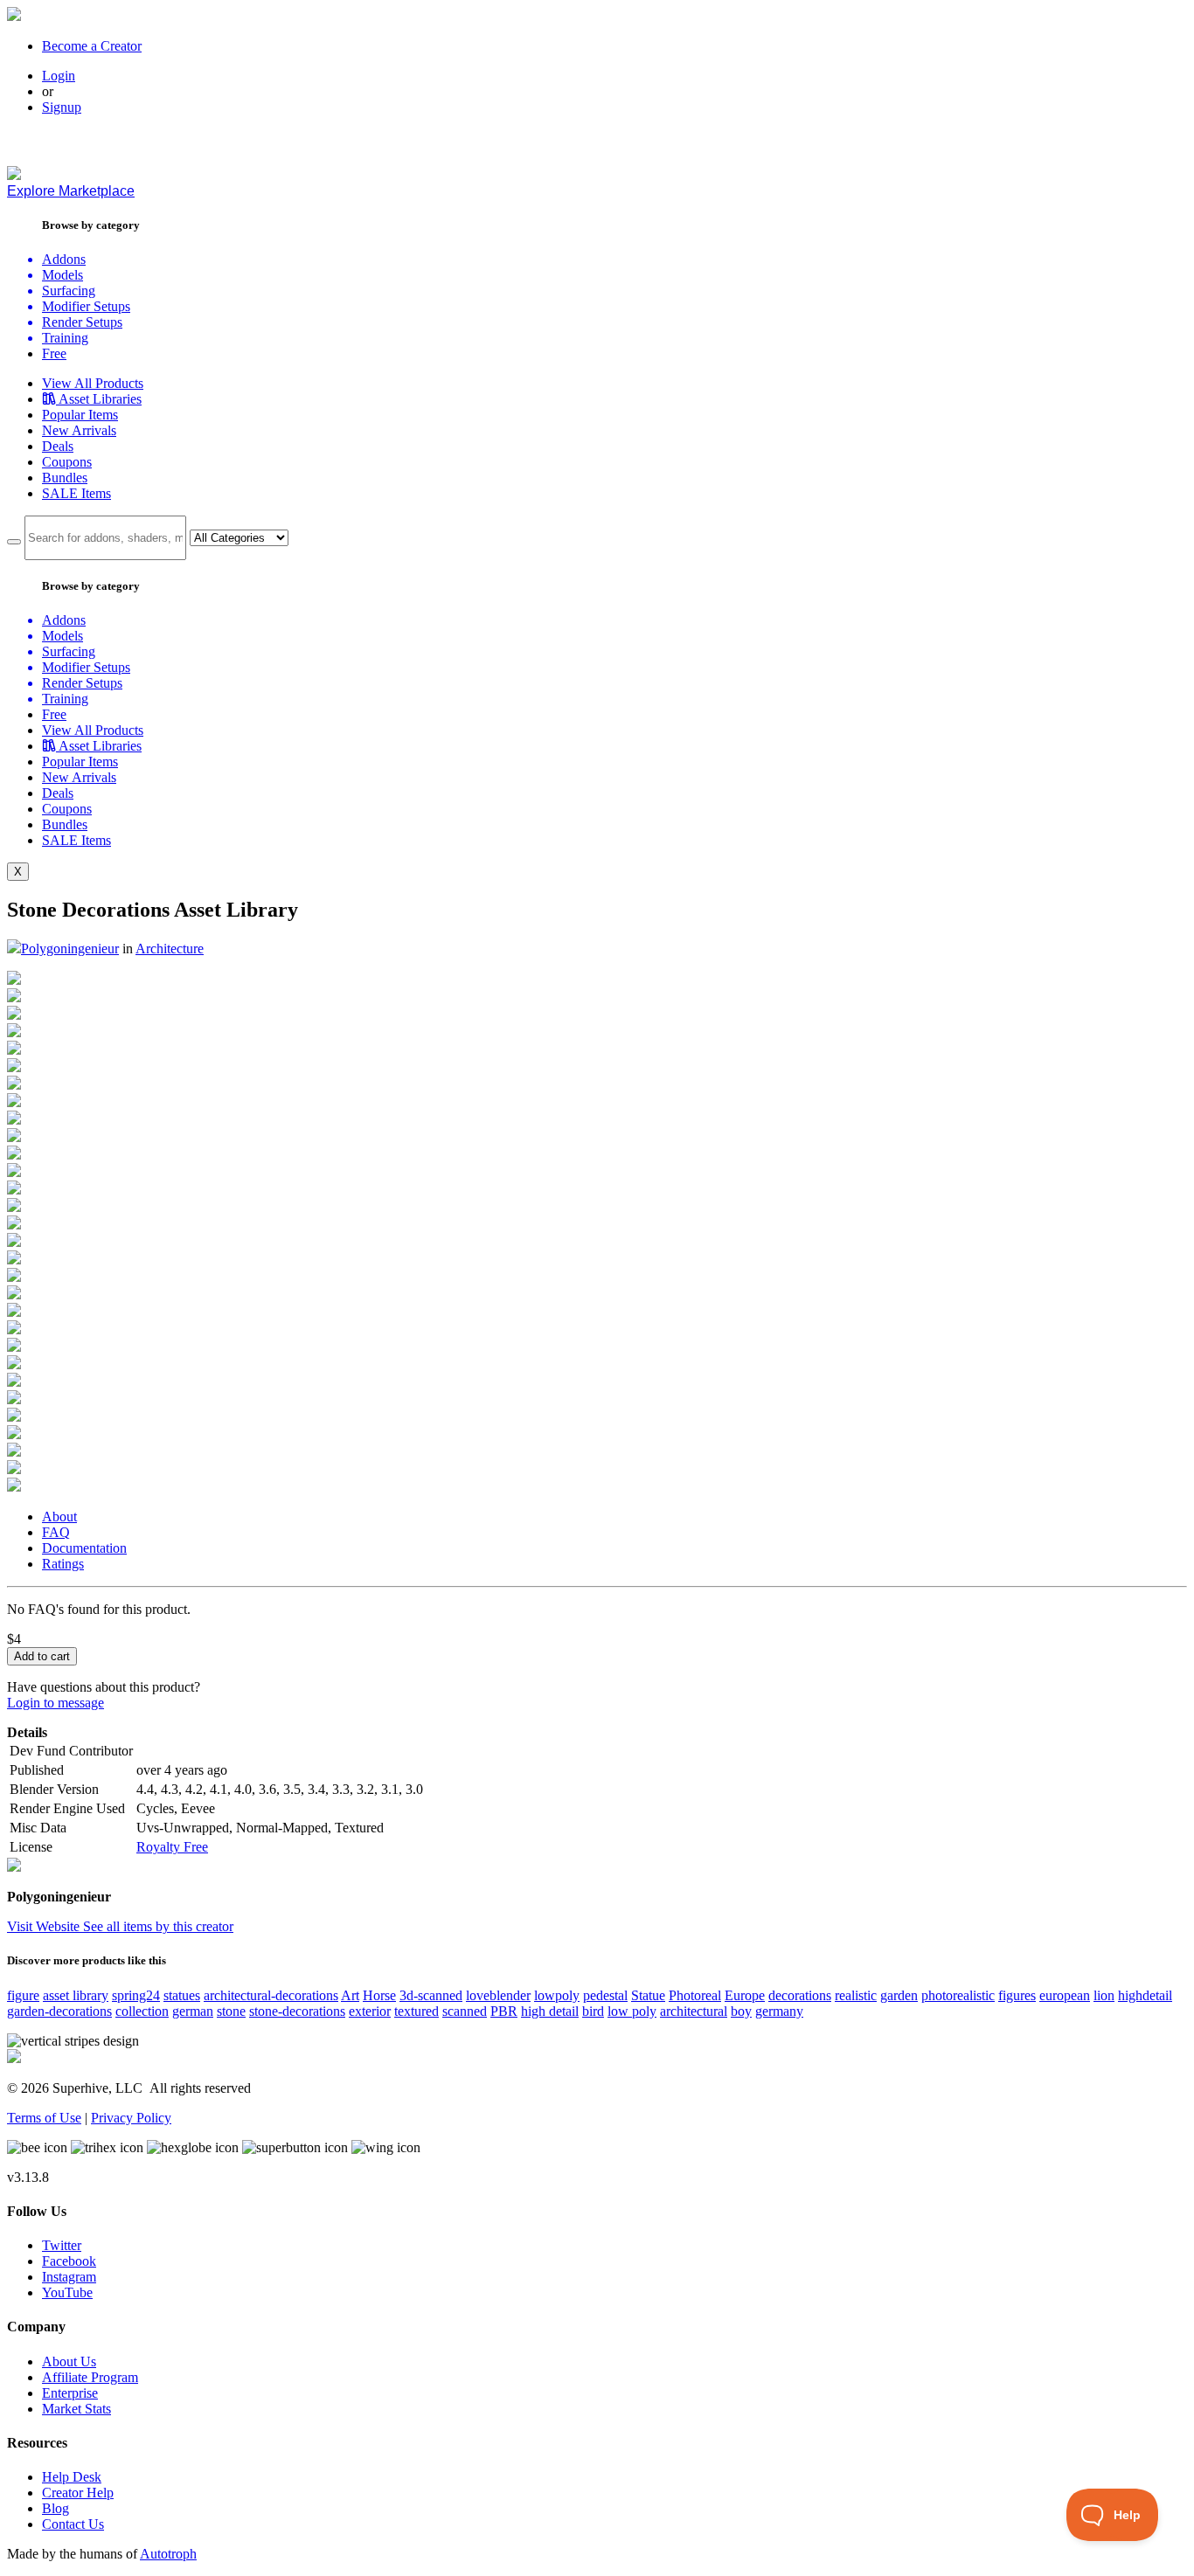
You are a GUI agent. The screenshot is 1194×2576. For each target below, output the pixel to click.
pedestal (605, 1995)
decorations (800, 1995)
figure (23, 1995)
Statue (648, 1995)
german (193, 2011)
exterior (370, 2011)
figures (1017, 1995)
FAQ (56, 1532)
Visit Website (45, 1926)
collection (142, 2011)
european (1065, 1995)
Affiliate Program (90, 2377)
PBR (504, 2011)
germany (779, 2011)
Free (54, 353)
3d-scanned (431, 1995)
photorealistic (958, 1995)
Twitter (62, 2245)
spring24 (136, 1995)
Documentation (84, 1548)
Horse (379, 1995)
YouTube (67, 2292)
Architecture (170, 949)
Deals (58, 446)
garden (899, 1995)
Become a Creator (92, 46)
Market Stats (76, 2409)
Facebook (69, 2261)
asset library (76, 1995)
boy (741, 2011)
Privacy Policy (131, 2118)
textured (417, 2011)
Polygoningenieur (70, 949)
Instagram (69, 2277)
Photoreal (695, 1995)
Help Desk (72, 2477)
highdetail (1145, 1995)
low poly (632, 2011)
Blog (56, 2508)
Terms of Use (44, 2118)
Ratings (63, 1564)
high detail (550, 2011)
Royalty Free (172, 1847)
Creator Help (78, 2493)
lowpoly (557, 1995)
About (59, 1517)
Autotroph (168, 2554)
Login (59, 76)
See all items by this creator (158, 1926)
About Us (69, 2361)
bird (593, 2011)
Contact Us (73, 2524)
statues (182, 1995)
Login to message (56, 1703)
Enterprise (70, 2393)
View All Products (93, 383)
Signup (62, 107)
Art (350, 1995)
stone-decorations (297, 2011)
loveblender (498, 1995)
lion (1104, 1995)
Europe (745, 1995)
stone (231, 2011)
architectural (694, 2011)
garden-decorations (59, 2011)
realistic (856, 1995)
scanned (465, 2011)
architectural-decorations (271, 1995)
